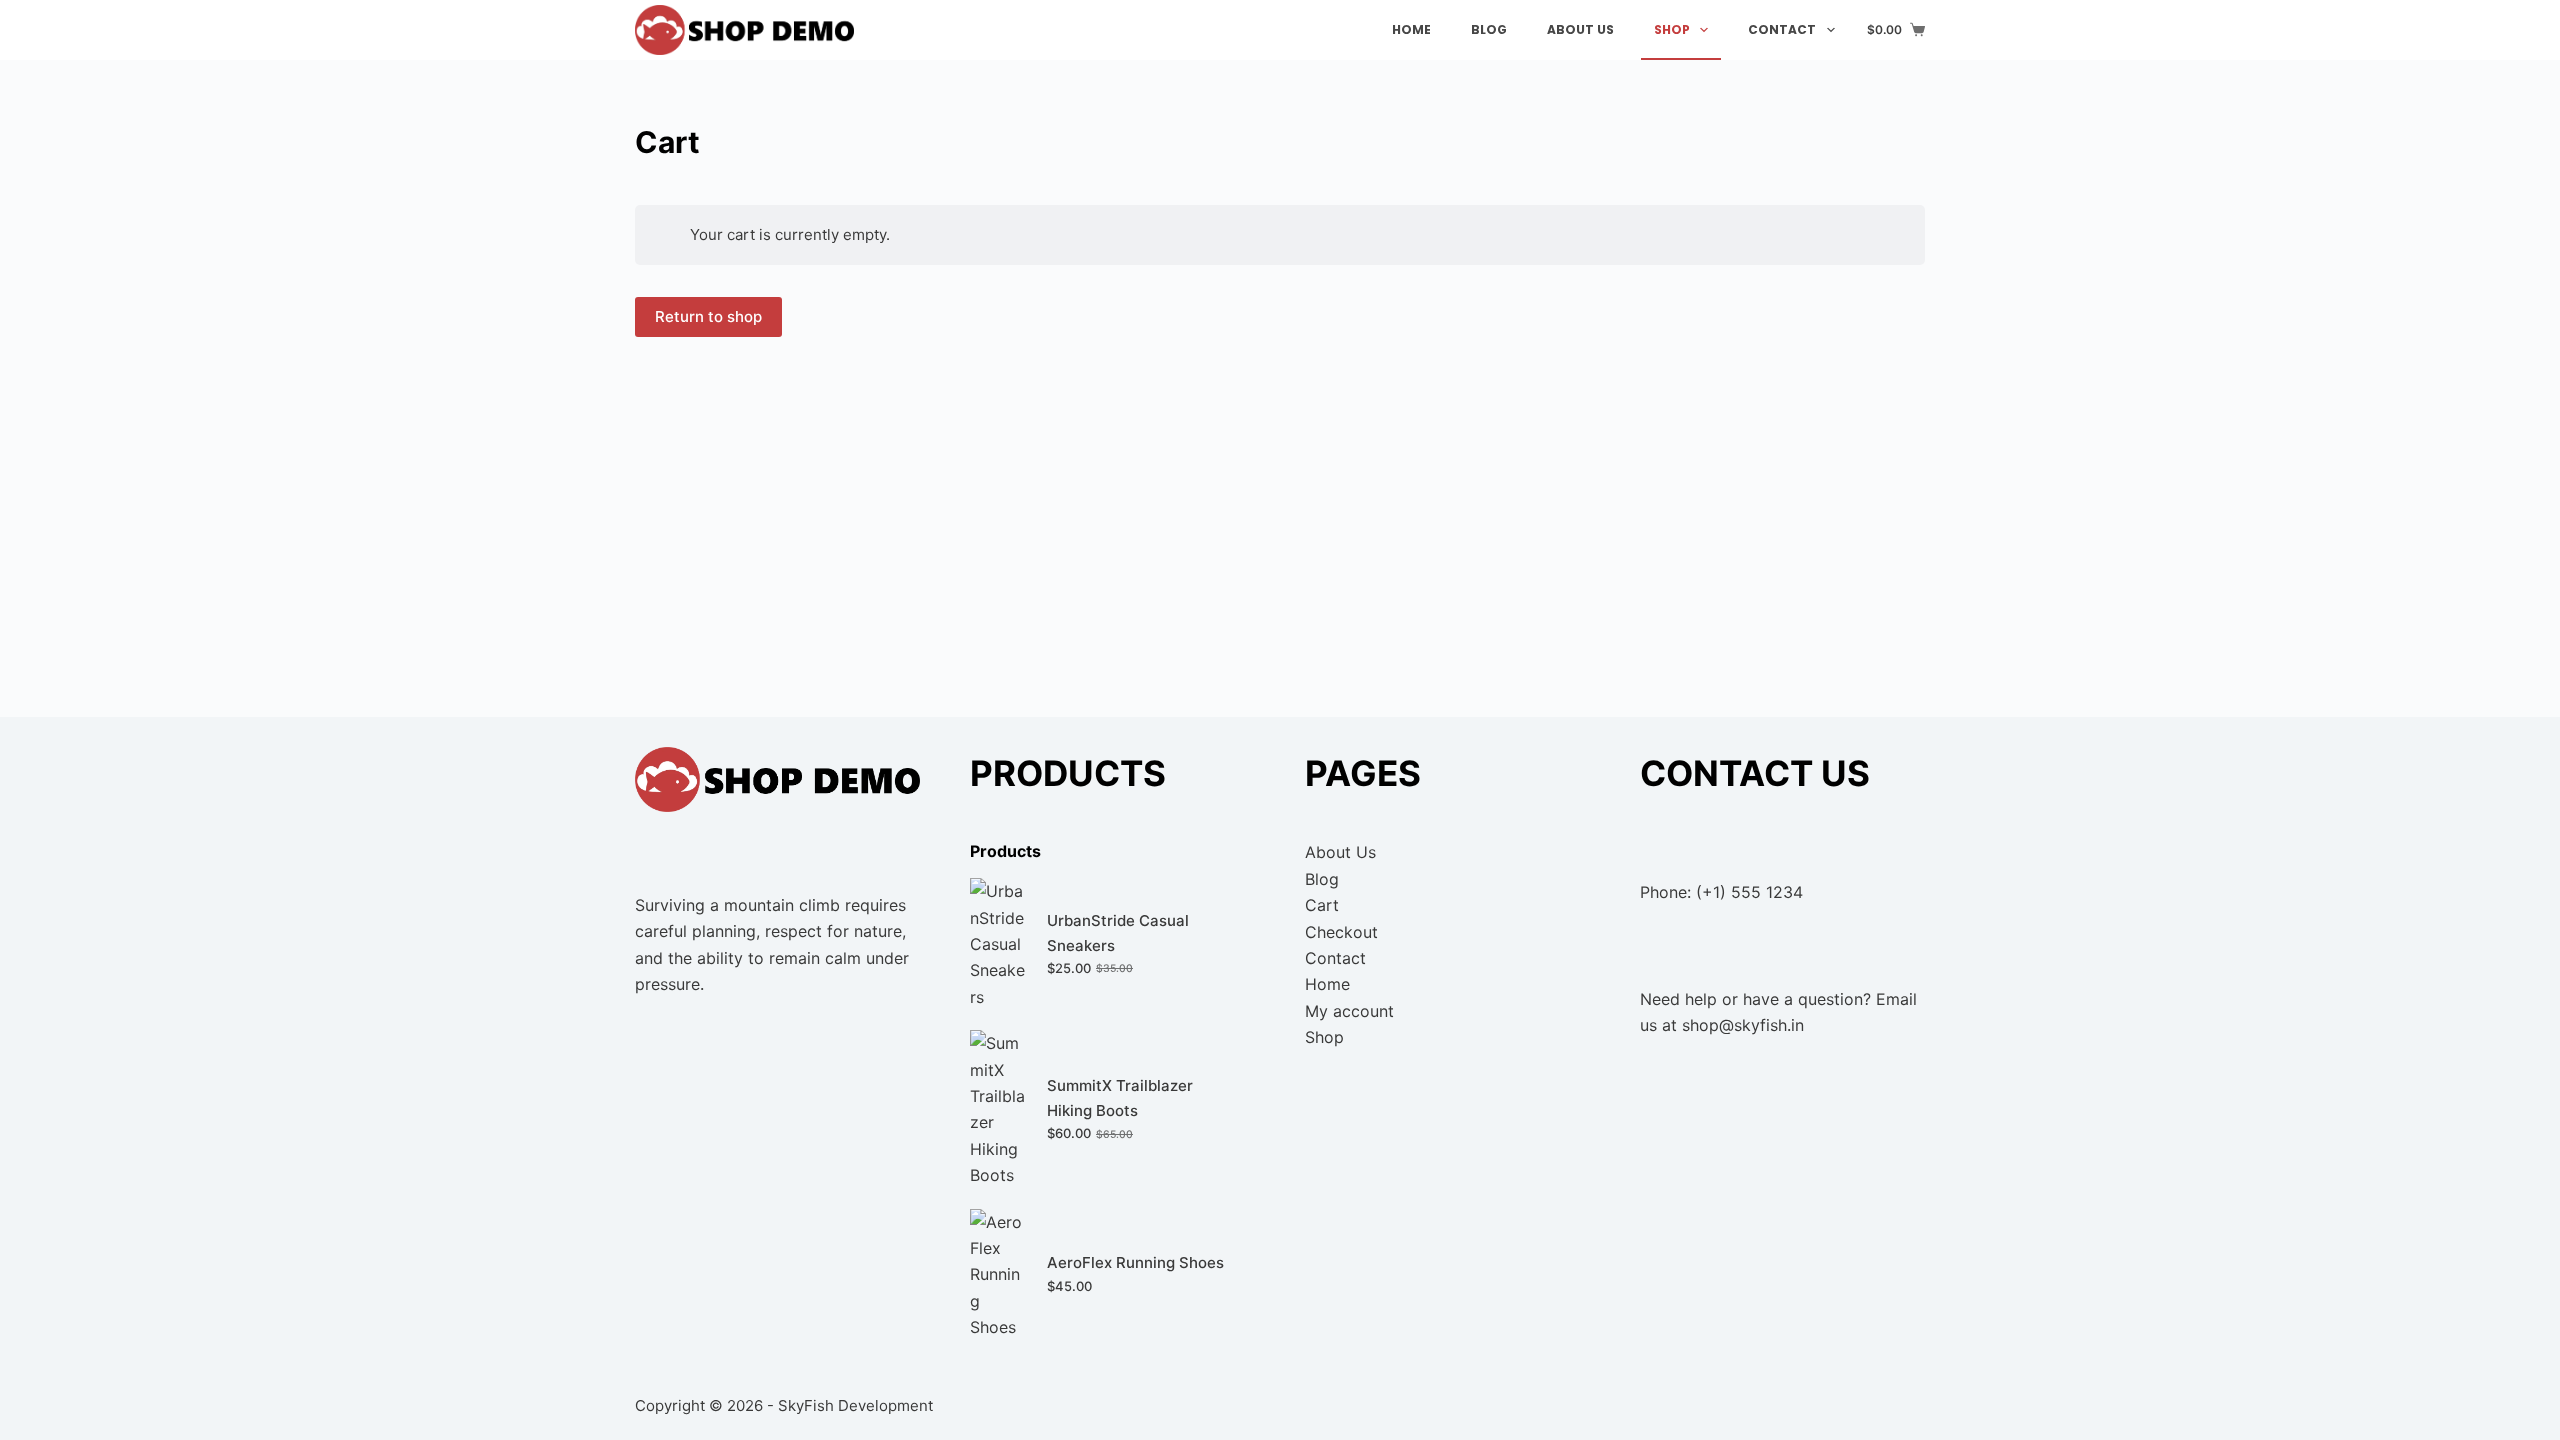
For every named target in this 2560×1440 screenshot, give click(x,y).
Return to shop (708, 316)
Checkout (1341, 932)
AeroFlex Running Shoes (1135, 1262)
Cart (1322, 905)
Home (1411, 29)
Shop (1672, 29)
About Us (1580, 29)
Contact (1782, 29)
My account (1349, 1011)
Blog (1489, 29)
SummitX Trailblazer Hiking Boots (1120, 1098)
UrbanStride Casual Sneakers (1118, 933)
